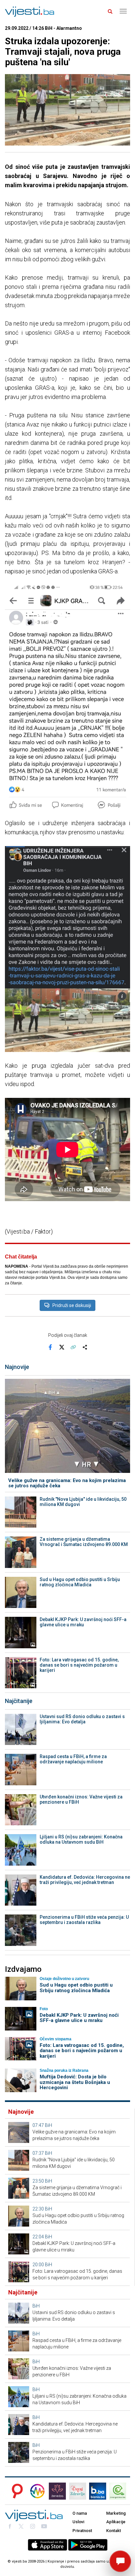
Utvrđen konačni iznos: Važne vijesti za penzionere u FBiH (81, 1799)
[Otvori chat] (120, 2561)
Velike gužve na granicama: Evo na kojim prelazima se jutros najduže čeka (67, 1483)
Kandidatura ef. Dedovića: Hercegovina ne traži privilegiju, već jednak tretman (85, 1880)
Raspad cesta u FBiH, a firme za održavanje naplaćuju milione (73, 1759)
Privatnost (82, 2531)
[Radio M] (15, 2491)
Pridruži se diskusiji (72, 1305)
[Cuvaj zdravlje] (78, 2491)
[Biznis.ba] (98, 2491)
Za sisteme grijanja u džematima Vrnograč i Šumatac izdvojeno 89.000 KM (84, 1542)
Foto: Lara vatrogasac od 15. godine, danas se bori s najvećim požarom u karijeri (79, 1665)
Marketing (116, 2513)
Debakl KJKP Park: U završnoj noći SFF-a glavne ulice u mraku (83, 1622)
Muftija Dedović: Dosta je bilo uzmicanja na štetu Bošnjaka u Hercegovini (75, 2082)
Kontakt (114, 2531)
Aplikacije (116, 2522)
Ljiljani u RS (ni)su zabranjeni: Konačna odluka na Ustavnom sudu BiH (81, 1839)
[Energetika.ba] (120, 2491)
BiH (48, 2125)
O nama (80, 2513)
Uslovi (78, 2522)
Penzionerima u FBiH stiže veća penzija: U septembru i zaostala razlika (84, 1920)
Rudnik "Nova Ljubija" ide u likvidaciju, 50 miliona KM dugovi (83, 1502)
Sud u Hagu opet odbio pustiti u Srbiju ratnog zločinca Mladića (80, 1582)
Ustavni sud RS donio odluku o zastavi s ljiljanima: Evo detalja (82, 1719)
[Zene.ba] (57, 2491)
